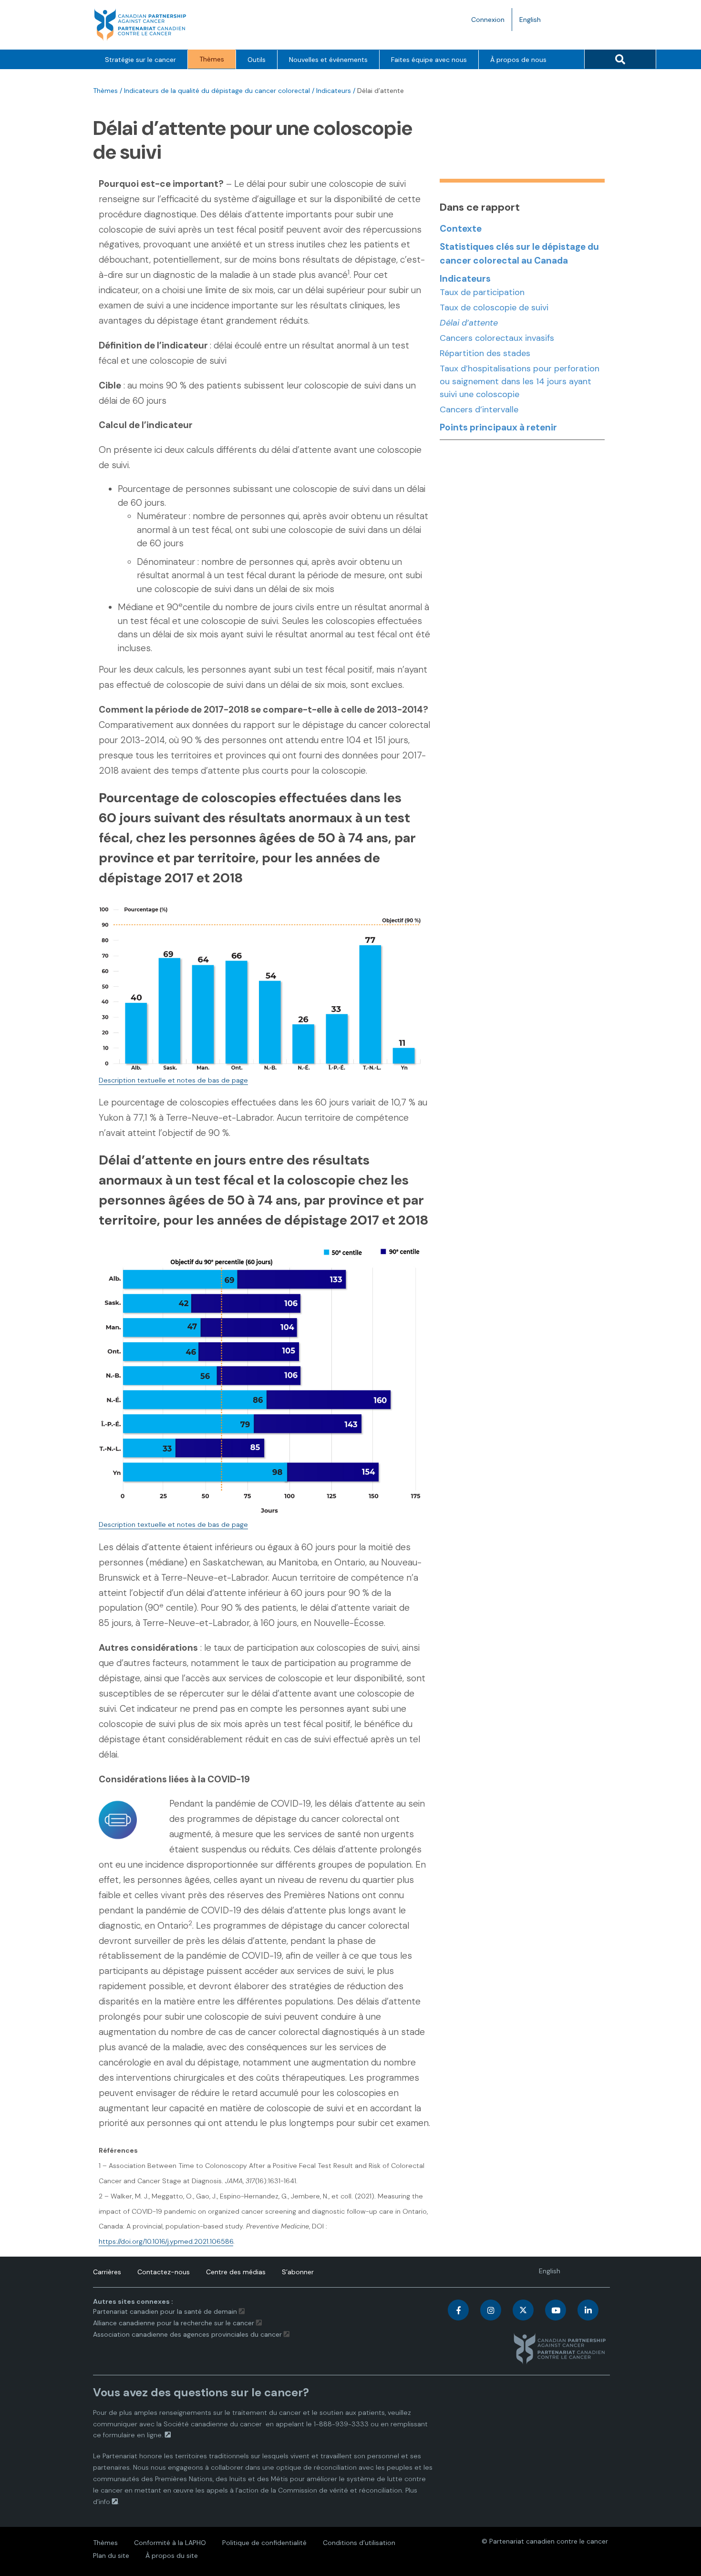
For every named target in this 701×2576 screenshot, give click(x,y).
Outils (257, 60)
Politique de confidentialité (264, 2543)
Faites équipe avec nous (429, 60)
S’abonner (298, 2272)
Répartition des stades (485, 353)
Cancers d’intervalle (479, 409)
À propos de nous (518, 60)
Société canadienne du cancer (213, 2424)
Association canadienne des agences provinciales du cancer (187, 2334)
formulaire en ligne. (133, 2435)
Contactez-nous (164, 2272)
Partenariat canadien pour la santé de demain (165, 2311)
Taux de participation (482, 292)
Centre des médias (236, 2272)
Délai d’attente (469, 323)
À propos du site (172, 2556)
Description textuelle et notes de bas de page (173, 1080)
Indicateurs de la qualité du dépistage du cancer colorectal (217, 91)
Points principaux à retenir (498, 427)
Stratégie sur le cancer (140, 60)
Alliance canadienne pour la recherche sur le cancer (174, 2323)
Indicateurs (334, 91)
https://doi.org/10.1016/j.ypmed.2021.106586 (166, 2241)
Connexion (488, 20)
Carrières (107, 2272)
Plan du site (111, 2556)
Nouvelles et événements (328, 60)
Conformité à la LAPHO (170, 2543)
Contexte (461, 229)
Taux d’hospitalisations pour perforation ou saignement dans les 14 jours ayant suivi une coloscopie (520, 381)
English (534, 23)
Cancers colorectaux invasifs (497, 338)
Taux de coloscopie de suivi (494, 307)
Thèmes (212, 59)
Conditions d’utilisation (359, 2543)
